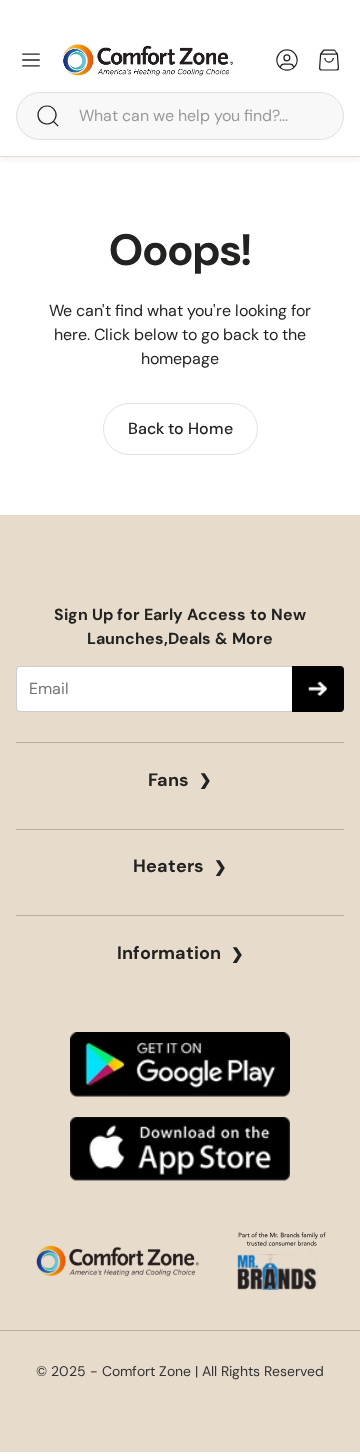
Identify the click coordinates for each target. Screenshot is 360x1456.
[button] (180, 116)
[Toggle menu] (31, 60)
